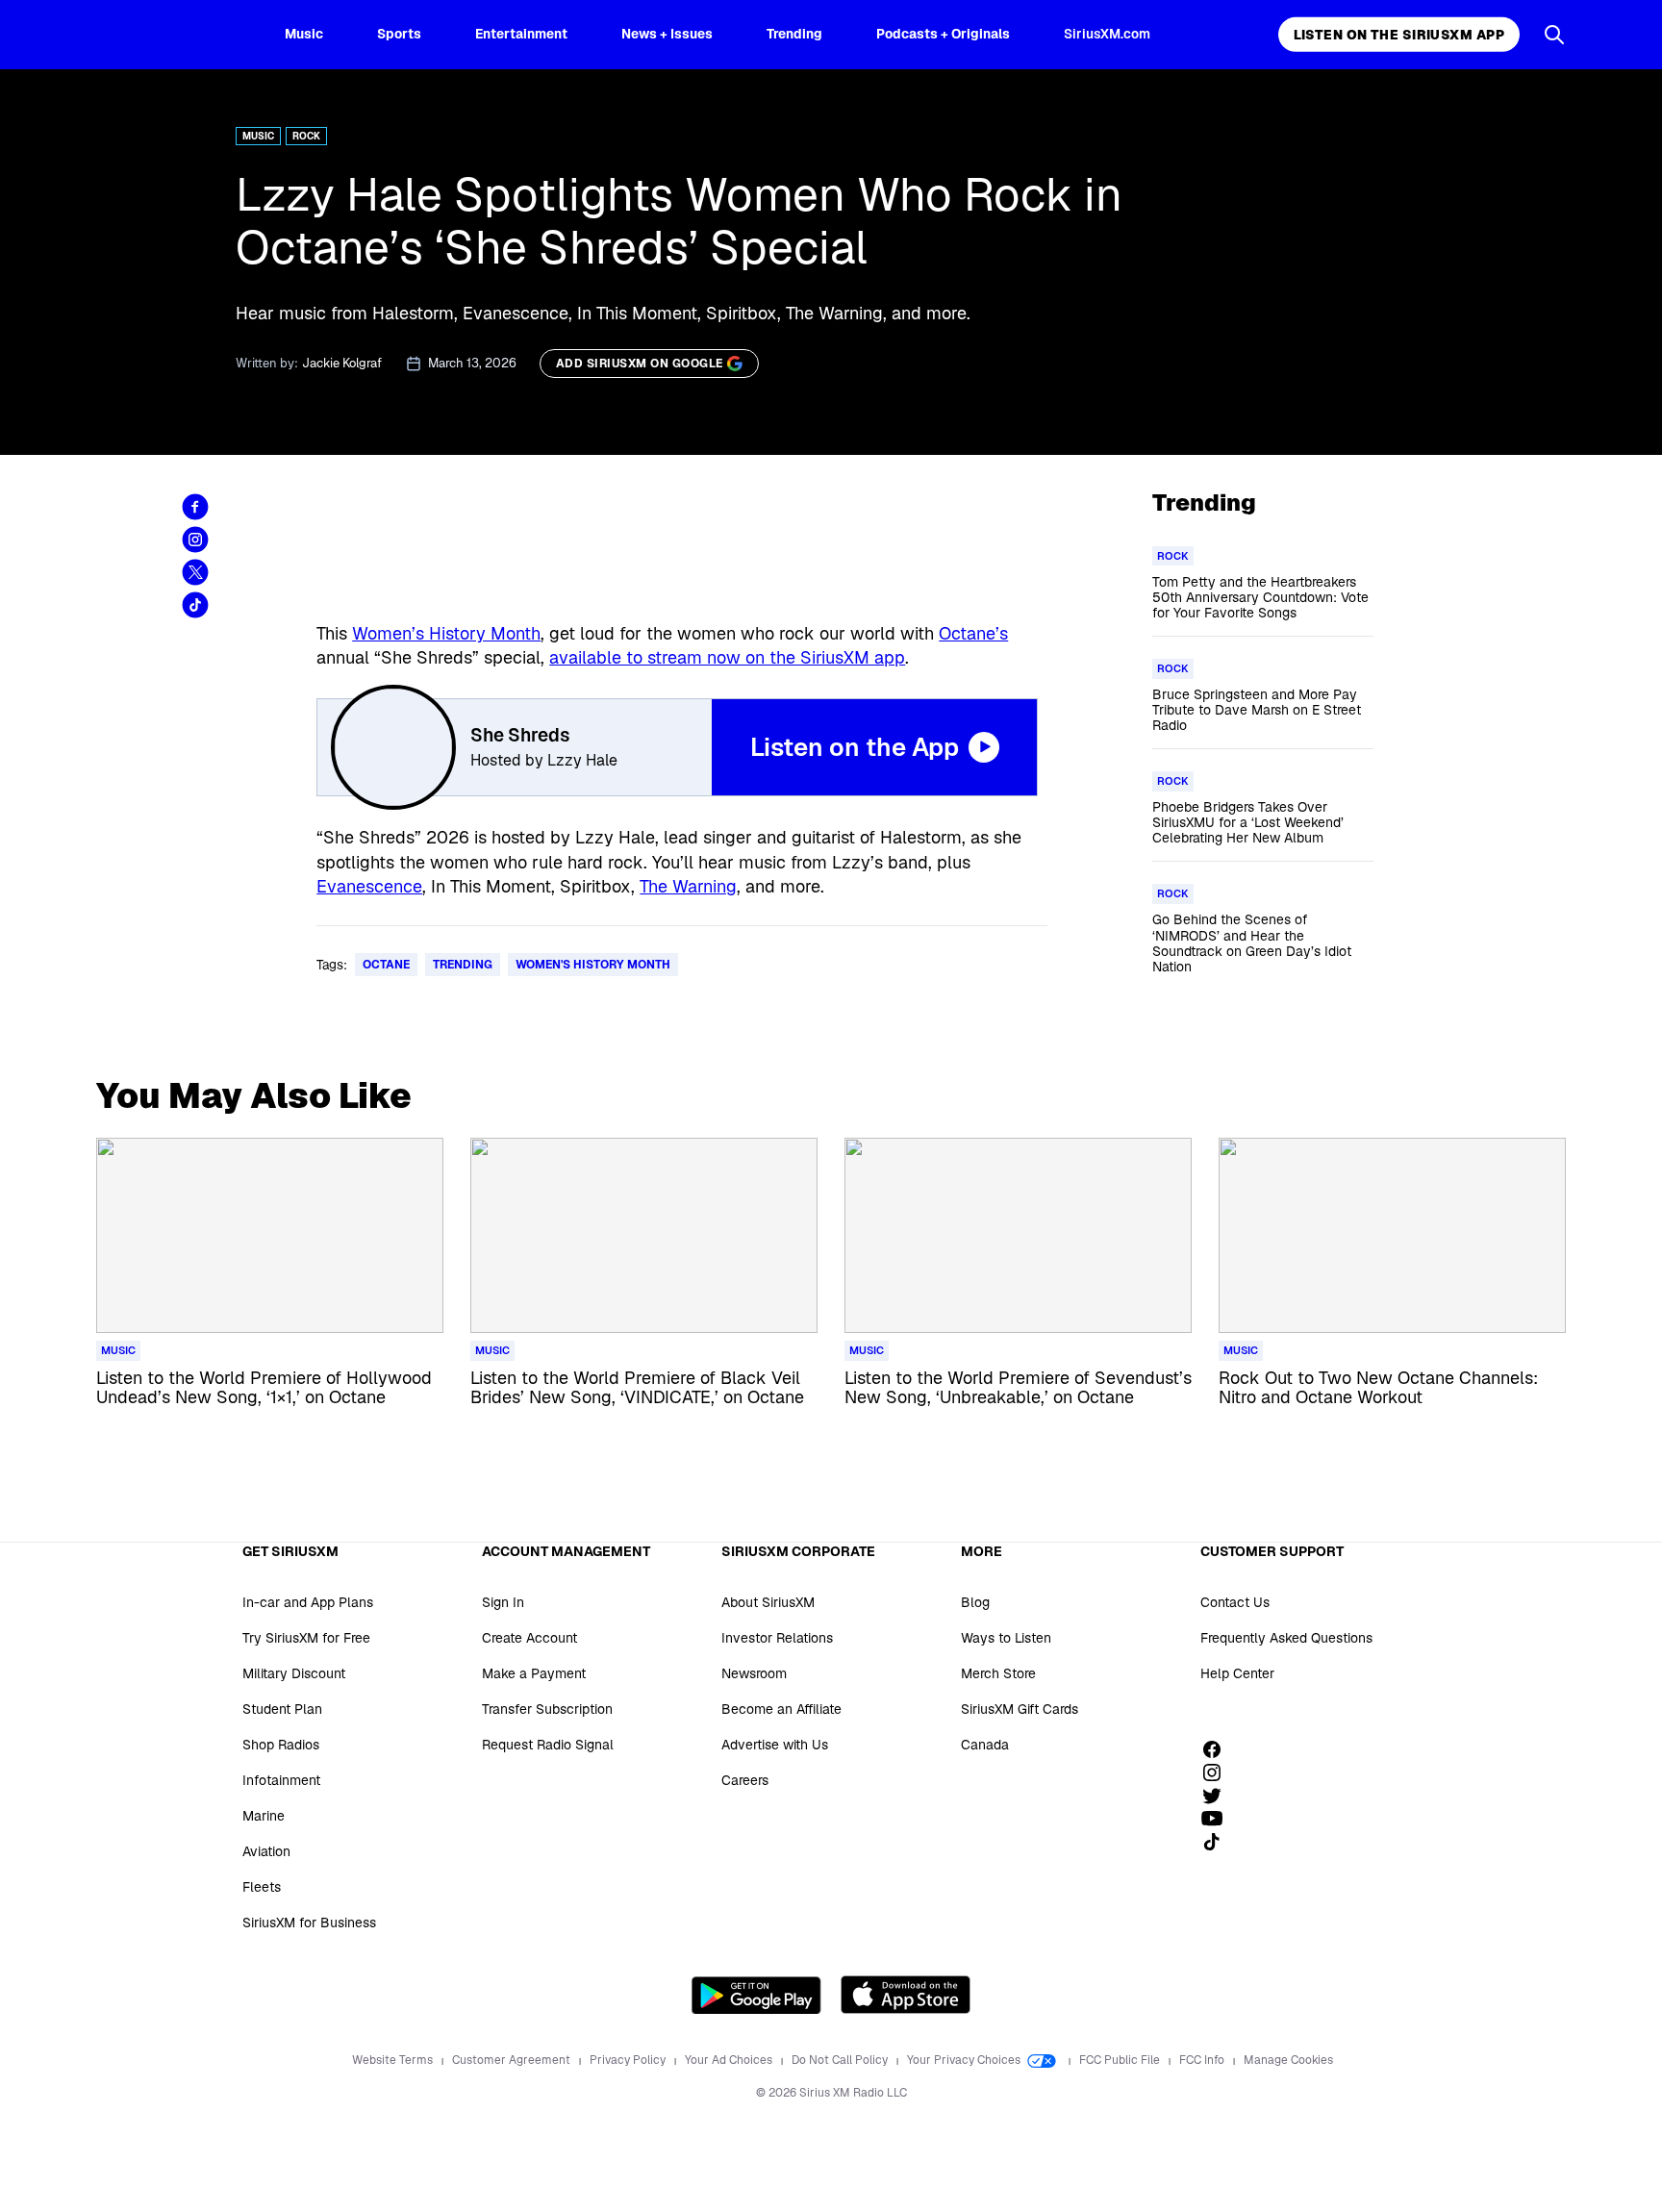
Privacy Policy (629, 2060)
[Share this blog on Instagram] (195, 540)
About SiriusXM (768, 1602)
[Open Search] (1554, 35)
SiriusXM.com (1107, 34)
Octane (386, 965)
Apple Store (906, 1995)
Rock (306, 136)
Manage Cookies (1288, 2060)
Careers (745, 1780)
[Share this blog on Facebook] (195, 507)
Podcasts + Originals (943, 34)
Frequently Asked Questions (1286, 1638)
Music (304, 34)
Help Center (1237, 1673)
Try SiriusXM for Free (306, 1638)
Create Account (529, 1638)
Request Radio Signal (548, 1745)
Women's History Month (593, 965)
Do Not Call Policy (841, 2060)
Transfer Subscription (547, 1709)
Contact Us (1235, 1602)
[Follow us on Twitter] (1219, 1796)
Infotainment (281, 1780)
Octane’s (973, 633)
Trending (794, 34)
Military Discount (294, 1673)
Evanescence (369, 886)
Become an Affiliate (781, 1709)
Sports (399, 34)
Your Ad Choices (730, 2060)
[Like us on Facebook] (1219, 1749)
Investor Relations (777, 1638)
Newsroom (754, 1673)
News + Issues (667, 34)
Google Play (756, 1995)
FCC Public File (1121, 2060)
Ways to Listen (1006, 1638)
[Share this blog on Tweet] (195, 572)
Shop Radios (281, 1745)
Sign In (503, 1602)
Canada (985, 1745)
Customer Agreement (513, 2060)
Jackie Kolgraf (342, 363)
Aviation (266, 1851)
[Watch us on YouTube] (1219, 1819)
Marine (264, 1816)
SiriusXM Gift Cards (1020, 1709)
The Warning (688, 886)
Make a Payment (534, 1673)
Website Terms (394, 2060)
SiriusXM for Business (309, 1923)
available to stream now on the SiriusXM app (727, 657)
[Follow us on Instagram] (1219, 1772)
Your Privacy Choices (965, 2060)
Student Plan (282, 1709)
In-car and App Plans (308, 1602)
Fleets (262, 1887)
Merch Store (998, 1673)
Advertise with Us (775, 1745)
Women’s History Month (446, 633)
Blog (975, 1602)
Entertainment (521, 34)
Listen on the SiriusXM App (1399, 35)
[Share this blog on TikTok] (195, 605)
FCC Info (1203, 2060)
